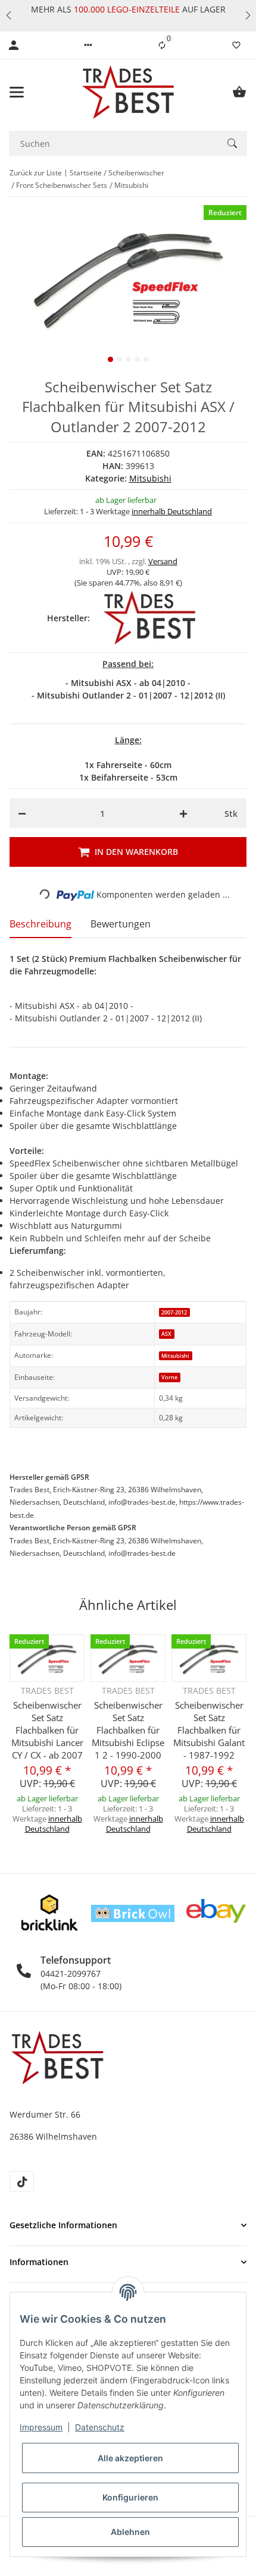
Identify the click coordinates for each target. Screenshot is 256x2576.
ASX (166, 1334)
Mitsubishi (150, 478)
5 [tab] (146, 359)
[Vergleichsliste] (162, 45)
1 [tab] (110, 359)
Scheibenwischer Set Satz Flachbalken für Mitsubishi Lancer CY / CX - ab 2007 (47, 1730)
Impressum (41, 2427)
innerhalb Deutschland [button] (172, 511)
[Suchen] (232, 143)
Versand (163, 561)
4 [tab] (137, 359)
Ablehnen (130, 2532)
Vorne (169, 1377)
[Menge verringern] (22, 813)
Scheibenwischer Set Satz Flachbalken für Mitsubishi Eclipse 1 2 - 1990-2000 (128, 1730)
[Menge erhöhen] (183, 813)
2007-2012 (174, 1312)
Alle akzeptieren (130, 2458)
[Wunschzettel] (236, 45)
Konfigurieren (130, 2497)
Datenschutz (100, 2427)
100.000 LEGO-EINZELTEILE (126, 9)
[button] (8, 15)
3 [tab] (128, 359)
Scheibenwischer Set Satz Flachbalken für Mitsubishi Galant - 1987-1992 (209, 1730)
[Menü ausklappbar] (17, 92)
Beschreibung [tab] (40, 924)
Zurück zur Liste (36, 173)
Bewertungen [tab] (121, 924)
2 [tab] (119, 359)
